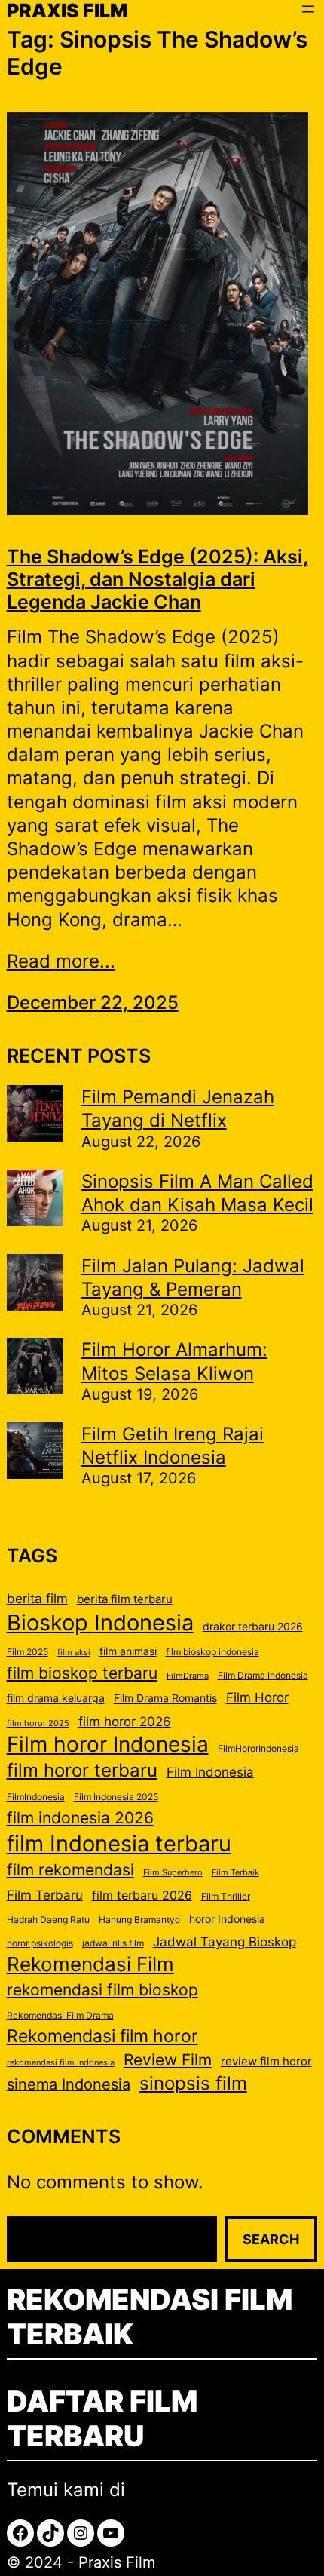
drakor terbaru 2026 (253, 1627)
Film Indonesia (210, 1772)
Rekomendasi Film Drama (60, 2015)
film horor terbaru (82, 1770)
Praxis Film (117, 2562)
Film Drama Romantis (165, 1698)
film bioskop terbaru (82, 1673)
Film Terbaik (235, 1873)
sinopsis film (193, 2083)
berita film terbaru (125, 1599)
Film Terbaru (45, 1895)
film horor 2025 (38, 1723)
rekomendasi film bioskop (102, 1990)
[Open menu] (308, 9)
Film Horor (257, 1697)
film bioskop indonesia (212, 1652)
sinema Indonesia (69, 2084)
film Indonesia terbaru (119, 1843)
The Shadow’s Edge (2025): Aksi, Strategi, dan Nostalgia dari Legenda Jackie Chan (157, 579)
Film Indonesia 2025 (116, 1797)
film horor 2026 (125, 1722)
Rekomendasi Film (90, 1964)
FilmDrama (188, 1676)
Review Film (168, 2059)
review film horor (266, 2062)
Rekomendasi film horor (102, 2036)
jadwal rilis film (113, 1943)
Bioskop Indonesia (100, 1622)
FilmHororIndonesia (258, 1748)
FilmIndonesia (36, 1797)
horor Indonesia (227, 1919)
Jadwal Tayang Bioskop (225, 1942)
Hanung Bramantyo (139, 1920)
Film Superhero (173, 1873)
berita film (37, 1598)
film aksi (74, 1653)
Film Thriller (226, 1896)
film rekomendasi (70, 1870)
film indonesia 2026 (80, 1817)
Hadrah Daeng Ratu (48, 1920)
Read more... (61, 961)
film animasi (128, 1651)
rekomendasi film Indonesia (61, 2063)
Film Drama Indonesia (263, 1675)
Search (271, 2239)
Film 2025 (28, 1652)
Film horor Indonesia (108, 1744)
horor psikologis (40, 1943)
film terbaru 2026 (142, 1895)
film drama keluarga (56, 1698)
